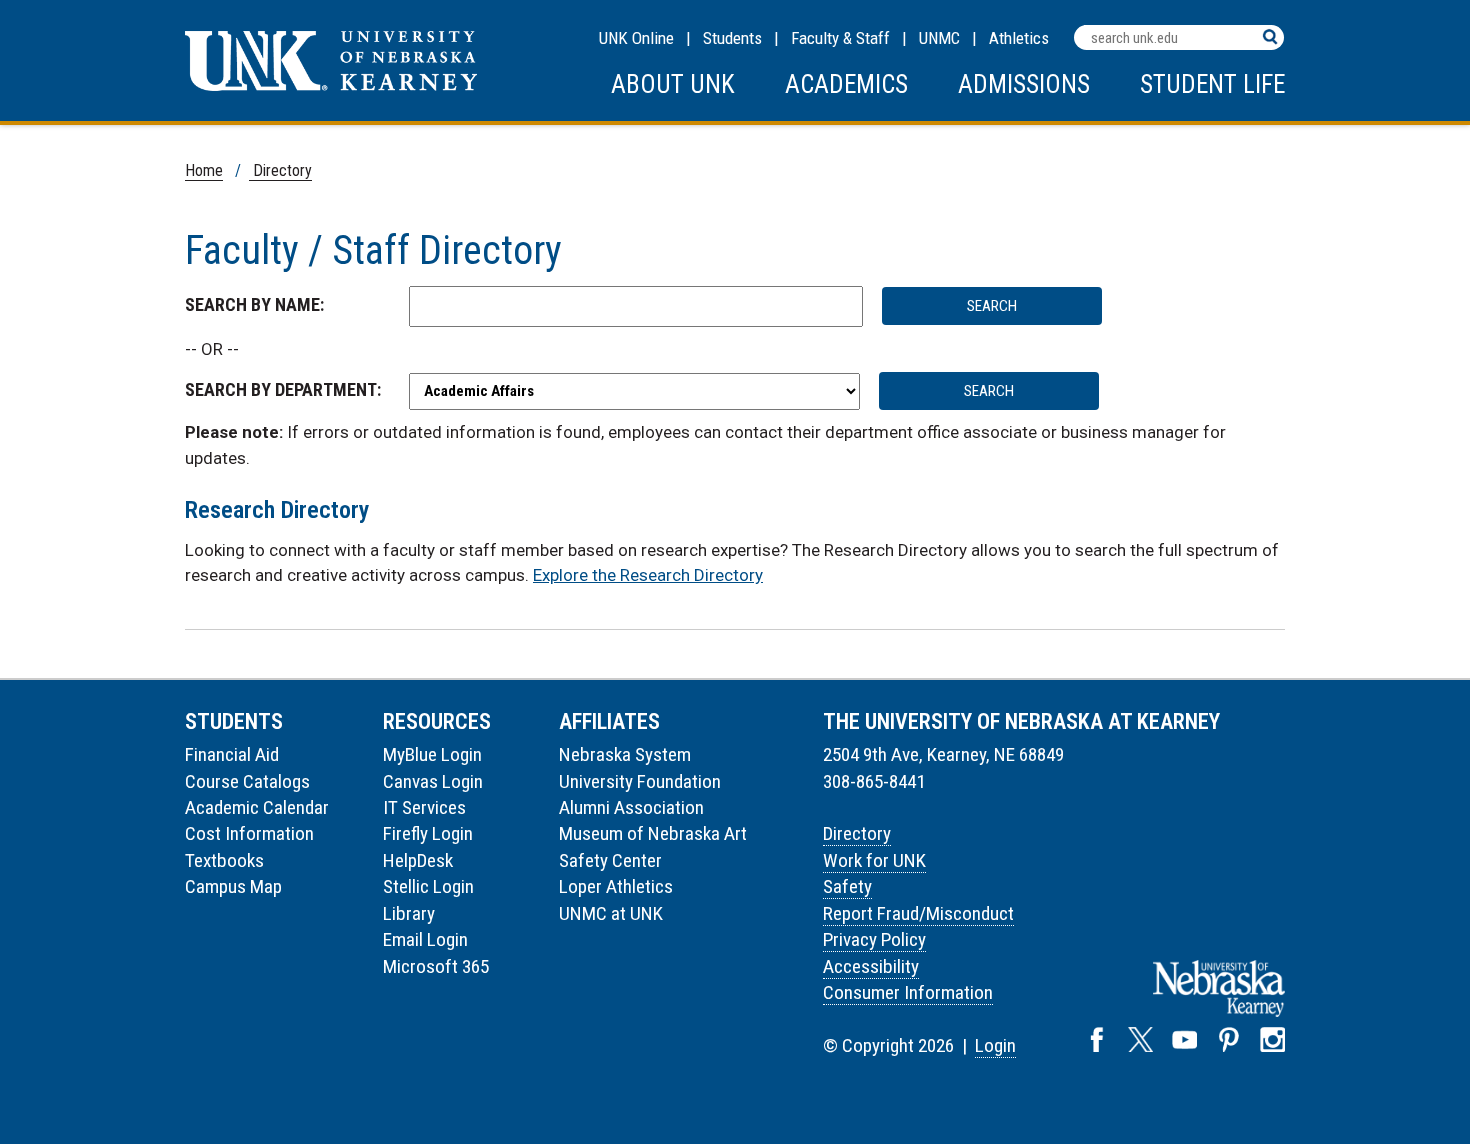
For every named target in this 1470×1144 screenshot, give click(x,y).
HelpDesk (418, 860)
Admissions (1024, 84)
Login (995, 1045)
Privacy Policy (874, 939)
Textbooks (224, 860)
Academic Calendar (257, 807)
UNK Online (636, 38)
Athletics (1019, 38)
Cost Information (249, 833)
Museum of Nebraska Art (653, 833)
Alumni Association (631, 807)
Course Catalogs (247, 781)
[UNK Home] (331, 85)
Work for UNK (874, 860)
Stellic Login (428, 886)
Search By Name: (254, 304)
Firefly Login (428, 833)
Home (204, 170)
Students (732, 38)
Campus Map (233, 886)
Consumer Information (908, 992)
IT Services (424, 807)
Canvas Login (433, 781)
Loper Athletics (616, 886)
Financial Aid (232, 754)
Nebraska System (625, 754)
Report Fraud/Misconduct (918, 913)
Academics (846, 84)
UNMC (939, 38)
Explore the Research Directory (648, 575)
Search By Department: (283, 389)
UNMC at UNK (611, 913)
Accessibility (871, 966)
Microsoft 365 (436, 966)
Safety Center (610, 860)
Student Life (1212, 84)
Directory (280, 170)
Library (409, 913)
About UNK (673, 84)
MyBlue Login (432, 754)
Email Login (425, 939)
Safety (847, 886)
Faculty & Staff (840, 38)
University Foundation (640, 781)
